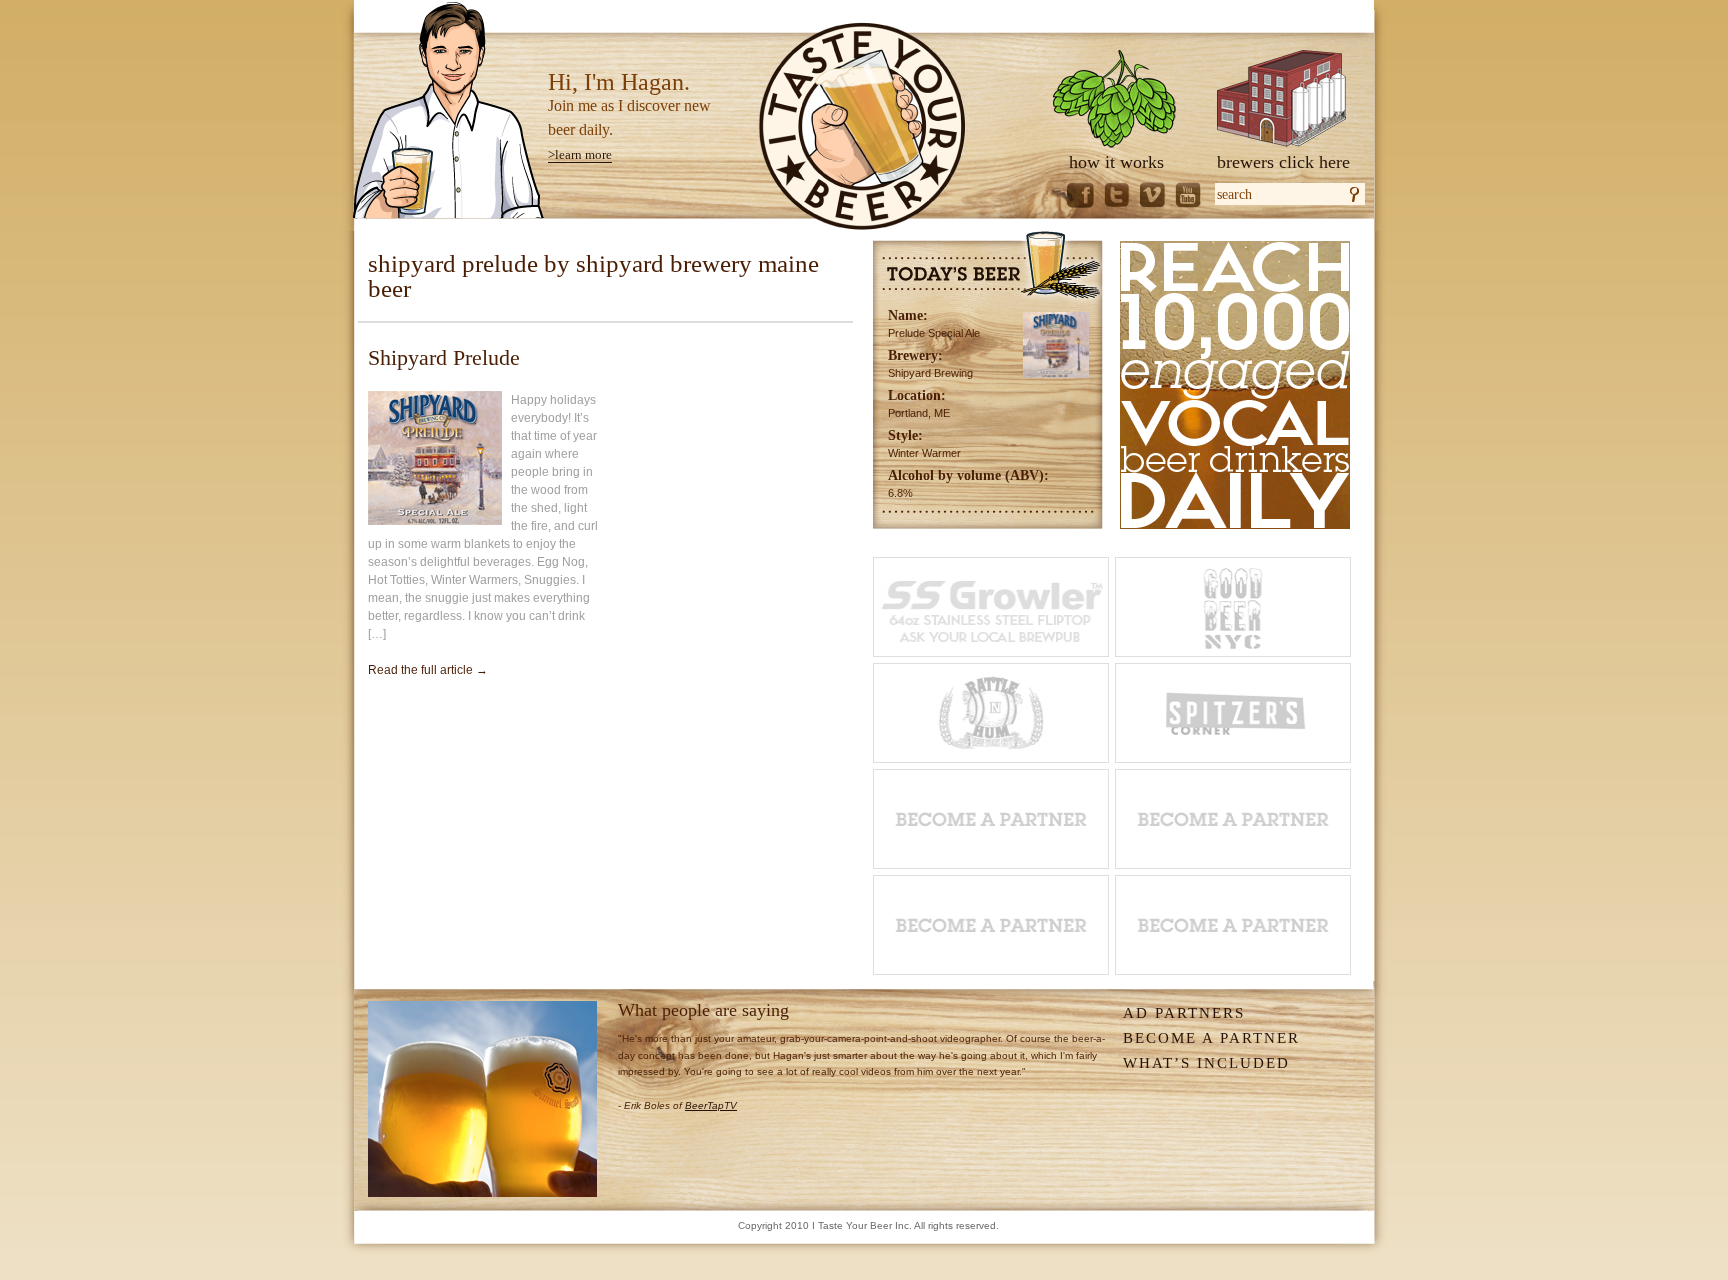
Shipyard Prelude (444, 357)
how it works (1116, 162)
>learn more (580, 154)
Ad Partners (1184, 1013)
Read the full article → (428, 670)
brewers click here (1283, 162)
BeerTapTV (711, 1105)
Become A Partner (1211, 1038)
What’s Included (1206, 1063)
